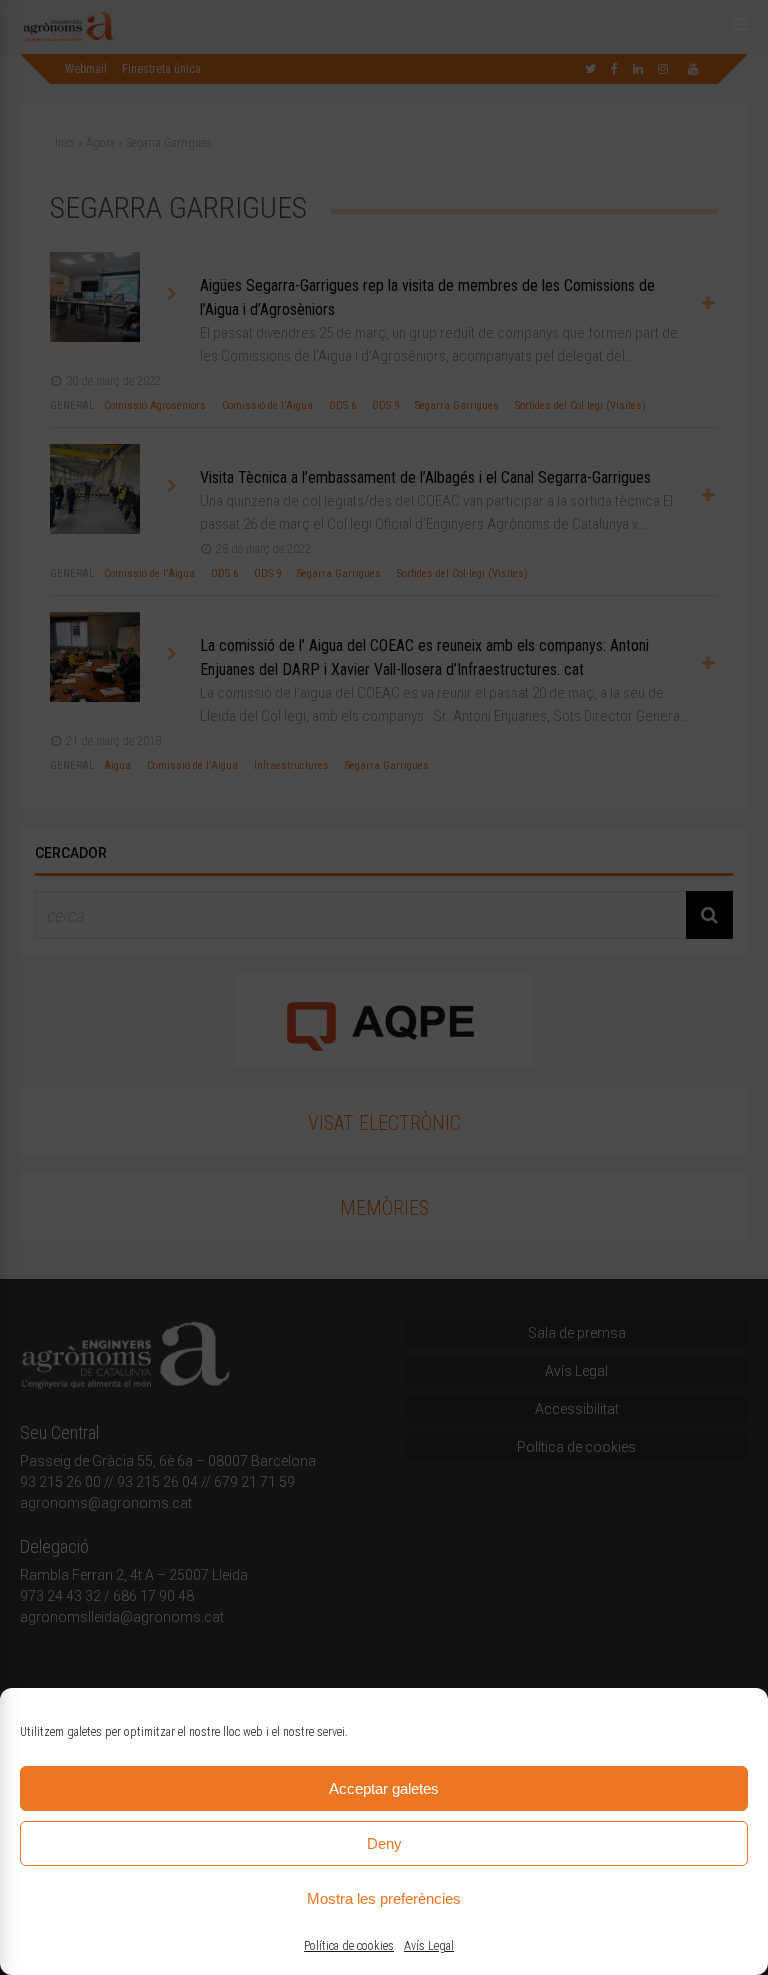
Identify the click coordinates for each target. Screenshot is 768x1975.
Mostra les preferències (384, 1898)
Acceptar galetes (384, 1788)
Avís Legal (429, 1946)
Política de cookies (349, 1946)
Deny (384, 1843)
